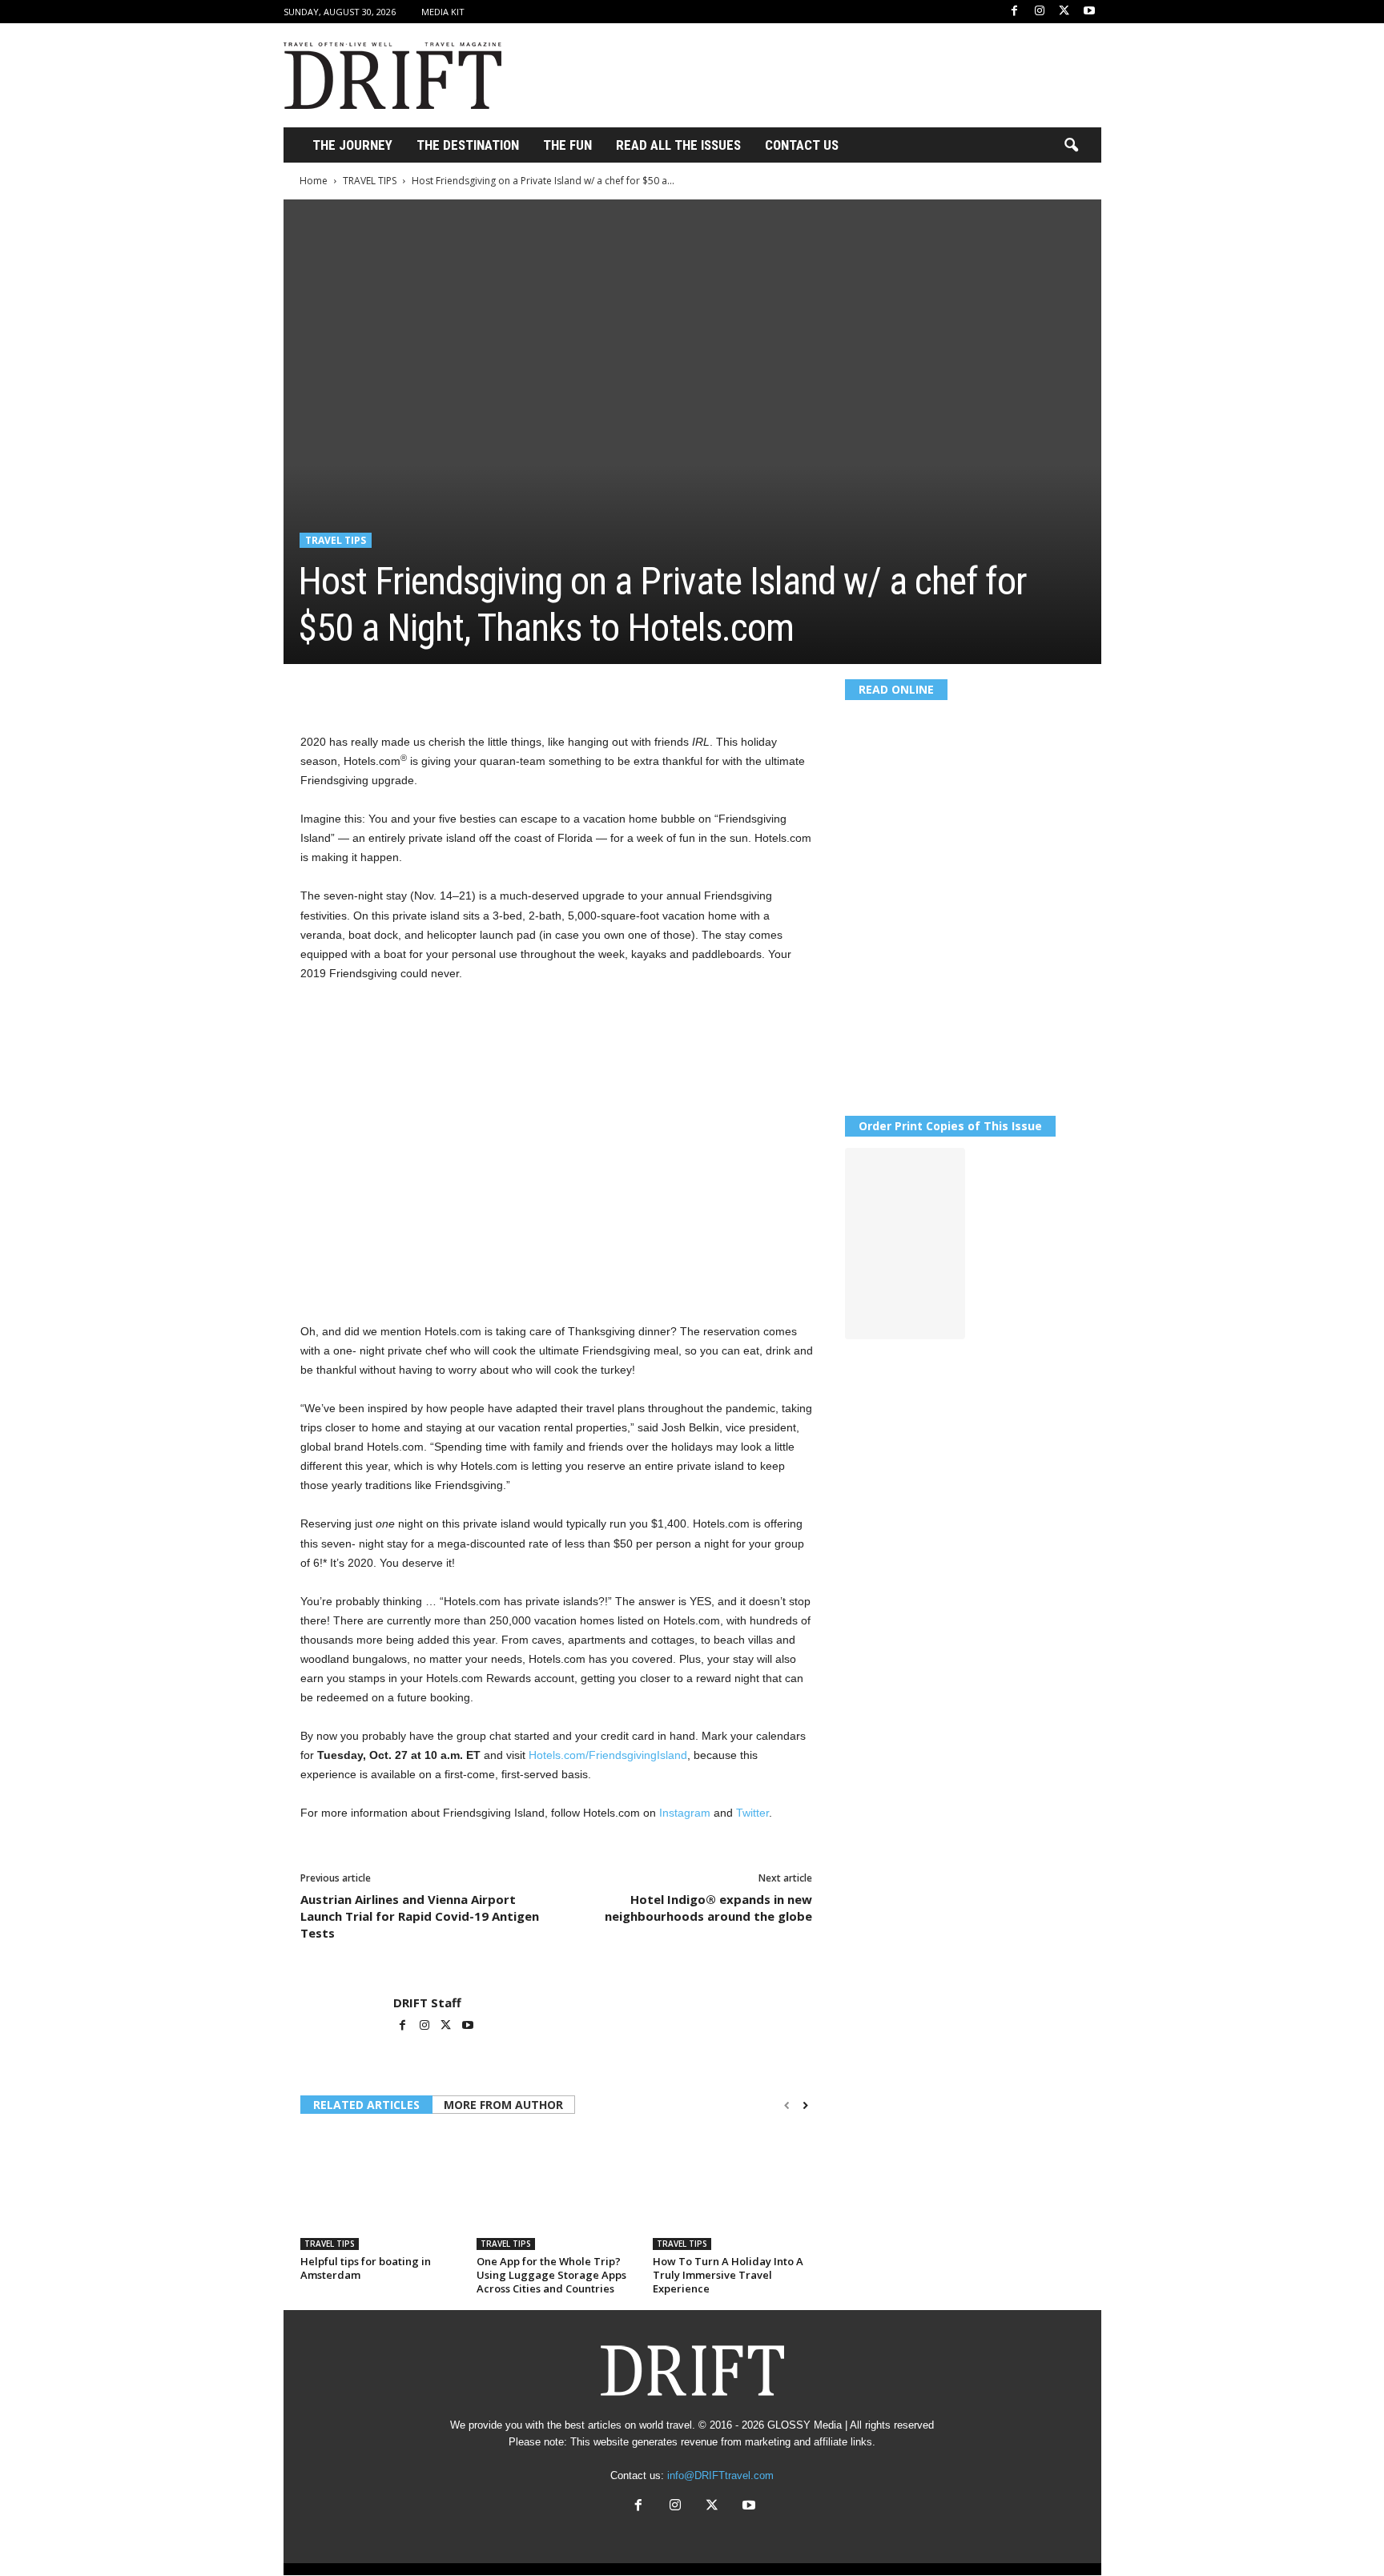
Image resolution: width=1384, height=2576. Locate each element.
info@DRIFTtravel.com (720, 2475)
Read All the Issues (678, 145)
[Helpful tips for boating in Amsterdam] (380, 2190)
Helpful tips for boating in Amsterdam (366, 2268)
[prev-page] (787, 2106)
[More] (538, 688)
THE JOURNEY (352, 145)
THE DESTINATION (468, 145)
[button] (1071, 146)
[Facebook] (1015, 12)
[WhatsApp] (427, 688)
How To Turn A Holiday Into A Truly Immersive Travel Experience (728, 2275)
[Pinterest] (390, 688)
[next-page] (805, 2106)
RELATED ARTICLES (366, 2105)
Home (314, 181)
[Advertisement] (810, 75)
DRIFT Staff (427, 2002)
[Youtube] (1089, 12)
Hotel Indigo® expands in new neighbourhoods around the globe (708, 1908)
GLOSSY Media (805, 2425)
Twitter (752, 1813)
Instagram (686, 1813)
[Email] (501, 688)
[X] (1064, 12)
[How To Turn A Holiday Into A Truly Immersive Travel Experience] (733, 2190)
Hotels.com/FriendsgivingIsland (608, 1755)
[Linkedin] (464, 688)
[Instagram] (1040, 12)
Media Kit (443, 12)
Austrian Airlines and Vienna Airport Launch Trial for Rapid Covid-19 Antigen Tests (420, 1916)
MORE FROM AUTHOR (503, 2105)
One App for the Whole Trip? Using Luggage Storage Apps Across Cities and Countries (551, 2275)
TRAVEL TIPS (370, 181)
